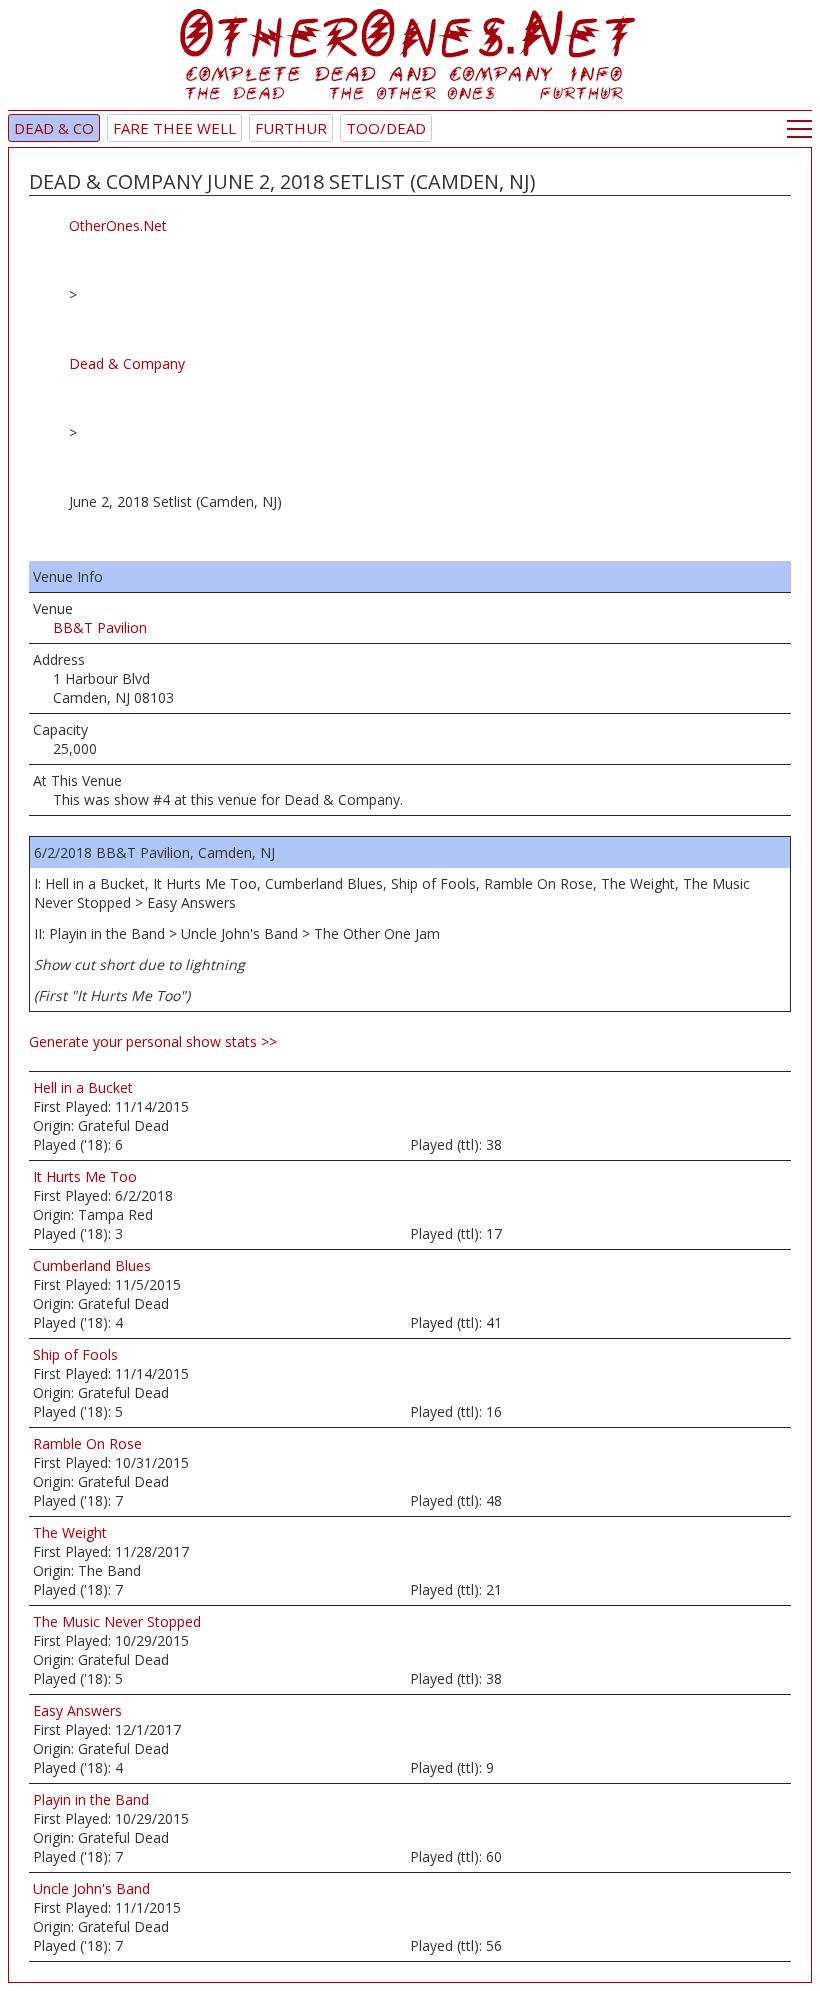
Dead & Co (54, 128)
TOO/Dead (386, 128)
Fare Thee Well (174, 128)
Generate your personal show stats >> (153, 1041)
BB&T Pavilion (100, 627)
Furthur (291, 128)
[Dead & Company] (410, 59)
